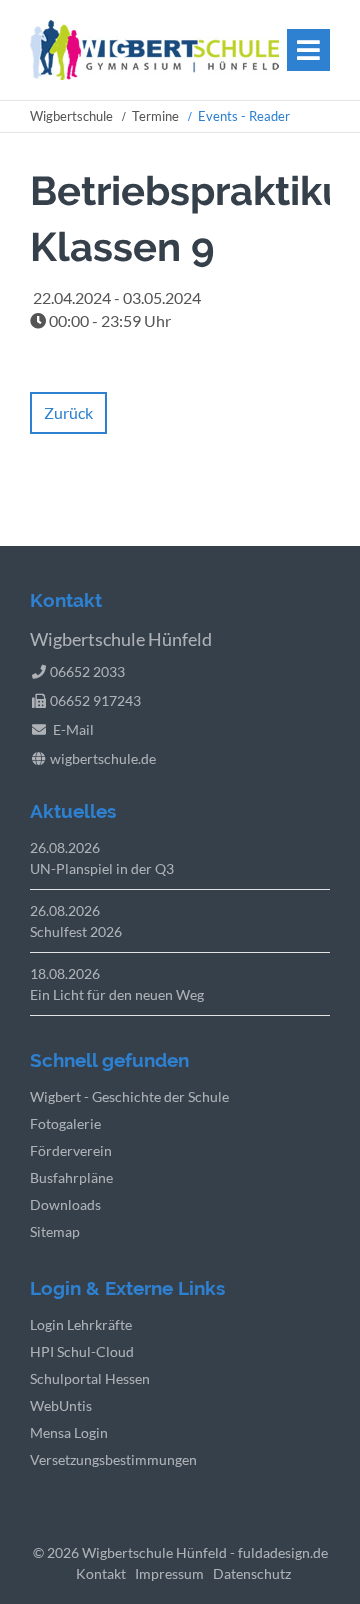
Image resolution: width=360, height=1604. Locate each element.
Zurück (68, 412)
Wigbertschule (71, 116)
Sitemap (55, 1231)
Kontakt (101, 1573)
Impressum (169, 1573)
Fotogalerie (65, 1123)
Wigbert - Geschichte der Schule (129, 1096)
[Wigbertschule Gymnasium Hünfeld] (154, 73)
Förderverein (71, 1150)
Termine (155, 116)
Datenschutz (252, 1573)
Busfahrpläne (71, 1177)
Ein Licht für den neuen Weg (117, 994)
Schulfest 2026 (76, 931)
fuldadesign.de (283, 1552)
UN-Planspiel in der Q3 (102, 868)
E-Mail (73, 729)
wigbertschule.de (103, 758)
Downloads (65, 1204)
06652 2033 (87, 671)
